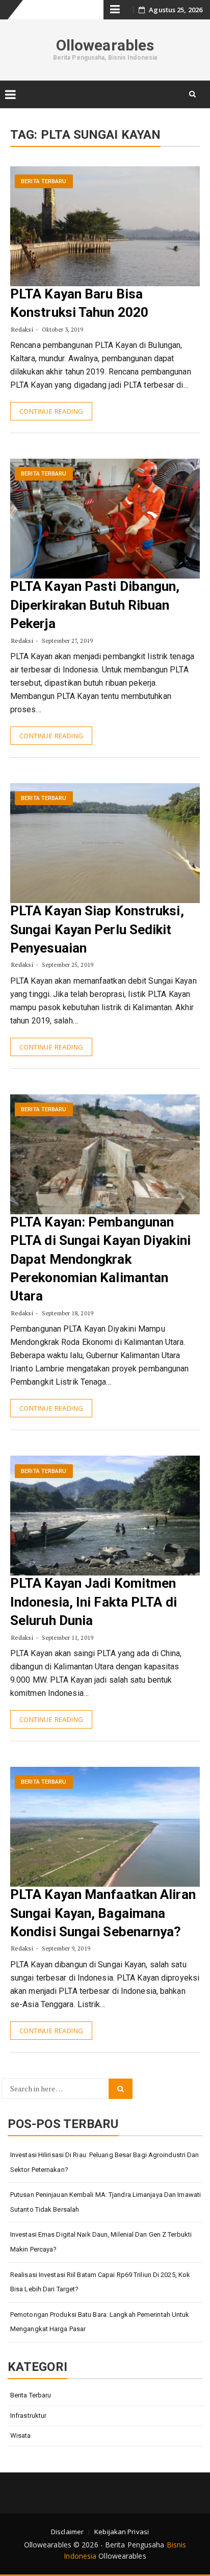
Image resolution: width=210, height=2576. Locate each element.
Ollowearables (105, 45)
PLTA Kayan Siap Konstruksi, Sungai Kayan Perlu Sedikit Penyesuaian (97, 929)
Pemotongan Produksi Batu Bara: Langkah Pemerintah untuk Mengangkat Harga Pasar (100, 2322)
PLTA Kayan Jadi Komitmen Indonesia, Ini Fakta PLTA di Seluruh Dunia (94, 1602)
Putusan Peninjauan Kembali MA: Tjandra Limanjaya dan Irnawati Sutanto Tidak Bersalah (106, 2202)
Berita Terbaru (44, 181)
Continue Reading (51, 411)
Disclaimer (67, 2532)
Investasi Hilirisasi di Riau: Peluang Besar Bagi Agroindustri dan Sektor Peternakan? (105, 2162)
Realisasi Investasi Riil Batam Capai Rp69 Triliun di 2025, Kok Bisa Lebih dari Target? (100, 2282)
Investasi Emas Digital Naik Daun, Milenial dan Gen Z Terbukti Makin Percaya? (101, 2242)
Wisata (21, 2435)
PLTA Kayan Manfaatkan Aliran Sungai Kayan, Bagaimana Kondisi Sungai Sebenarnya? (103, 1913)
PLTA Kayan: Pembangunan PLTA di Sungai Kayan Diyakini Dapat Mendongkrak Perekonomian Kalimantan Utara (100, 1259)
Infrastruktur (28, 2416)
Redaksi (22, 329)
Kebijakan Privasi (122, 2532)
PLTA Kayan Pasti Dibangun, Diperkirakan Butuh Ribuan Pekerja (95, 605)
